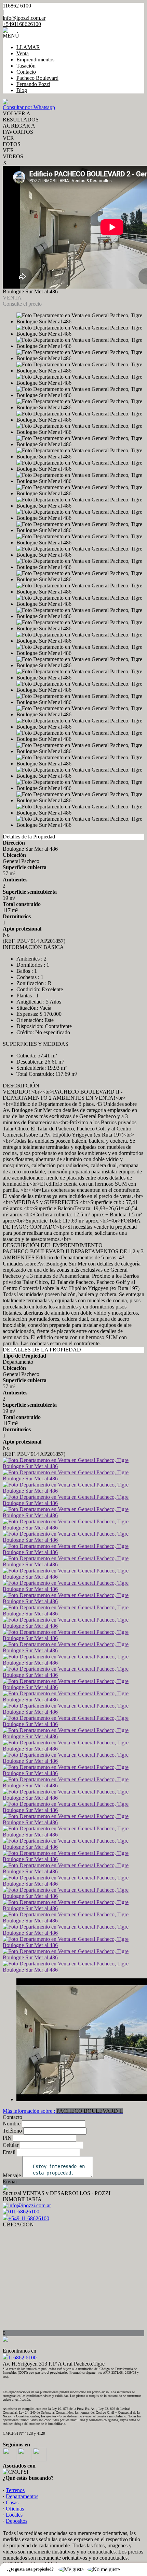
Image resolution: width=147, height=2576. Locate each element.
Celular (11, 2145)
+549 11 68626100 (29, 2218)
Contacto (26, 72)
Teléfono (12, 2131)
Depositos (17, 2521)
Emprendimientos (35, 60)
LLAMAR (28, 47)
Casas (12, 2502)
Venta (23, 53)
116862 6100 (22, 2358)
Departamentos (22, 2496)
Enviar (10, 2182)
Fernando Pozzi (33, 84)
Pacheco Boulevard (37, 78)
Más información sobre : (63, 2111)
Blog (22, 90)
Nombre (12, 2124)
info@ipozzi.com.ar (24, 18)
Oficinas (15, 2509)
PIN (7, 2138)
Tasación (26, 66)
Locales (14, 2515)
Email (9, 2152)
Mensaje (12, 2175)
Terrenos (15, 2490)
